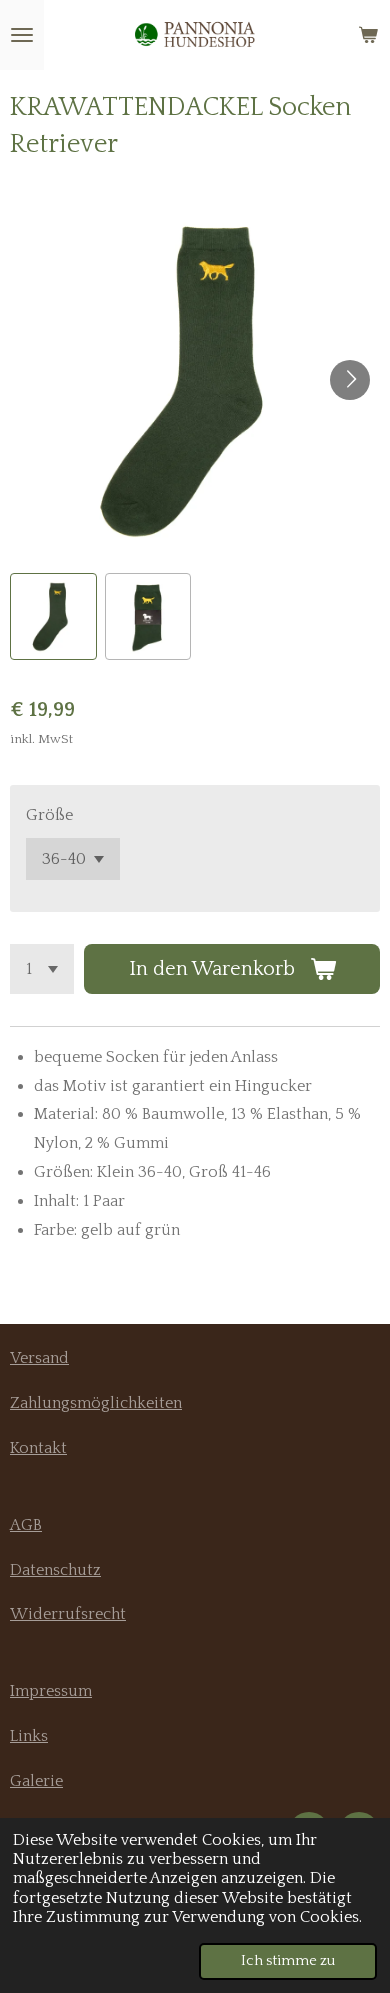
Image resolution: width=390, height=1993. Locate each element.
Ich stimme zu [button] (288, 1961)
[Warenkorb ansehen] (368, 35)
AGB (26, 1525)
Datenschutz (55, 1570)
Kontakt (38, 1448)
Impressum (51, 1691)
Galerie (36, 1781)
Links (29, 1736)
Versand (39, 1358)
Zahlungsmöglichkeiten (96, 1403)
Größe (49, 815)
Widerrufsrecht (68, 1614)
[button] (53, 616)
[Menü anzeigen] (22, 35)
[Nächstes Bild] (350, 380)
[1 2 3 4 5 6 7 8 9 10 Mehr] (42, 969)
